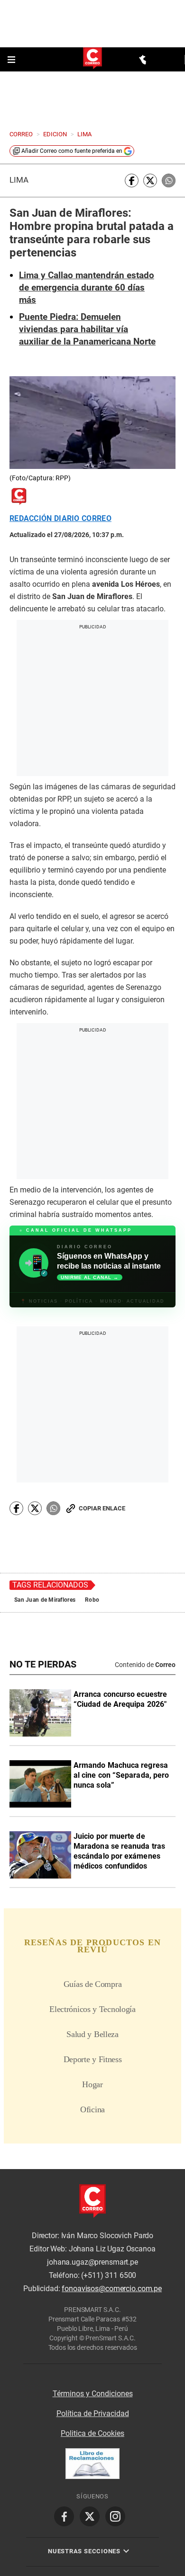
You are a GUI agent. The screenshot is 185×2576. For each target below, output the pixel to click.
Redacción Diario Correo (60, 519)
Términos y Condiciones (93, 2394)
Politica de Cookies (92, 2433)
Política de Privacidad (93, 2413)
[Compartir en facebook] (132, 181)
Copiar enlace (102, 1508)
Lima (19, 180)
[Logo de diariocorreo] (92, 59)
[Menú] (12, 60)
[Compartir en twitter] (150, 181)
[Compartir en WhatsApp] (169, 181)
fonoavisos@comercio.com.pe (112, 2289)
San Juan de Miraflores (45, 1600)
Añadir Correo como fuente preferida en (72, 151)
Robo (92, 1600)
